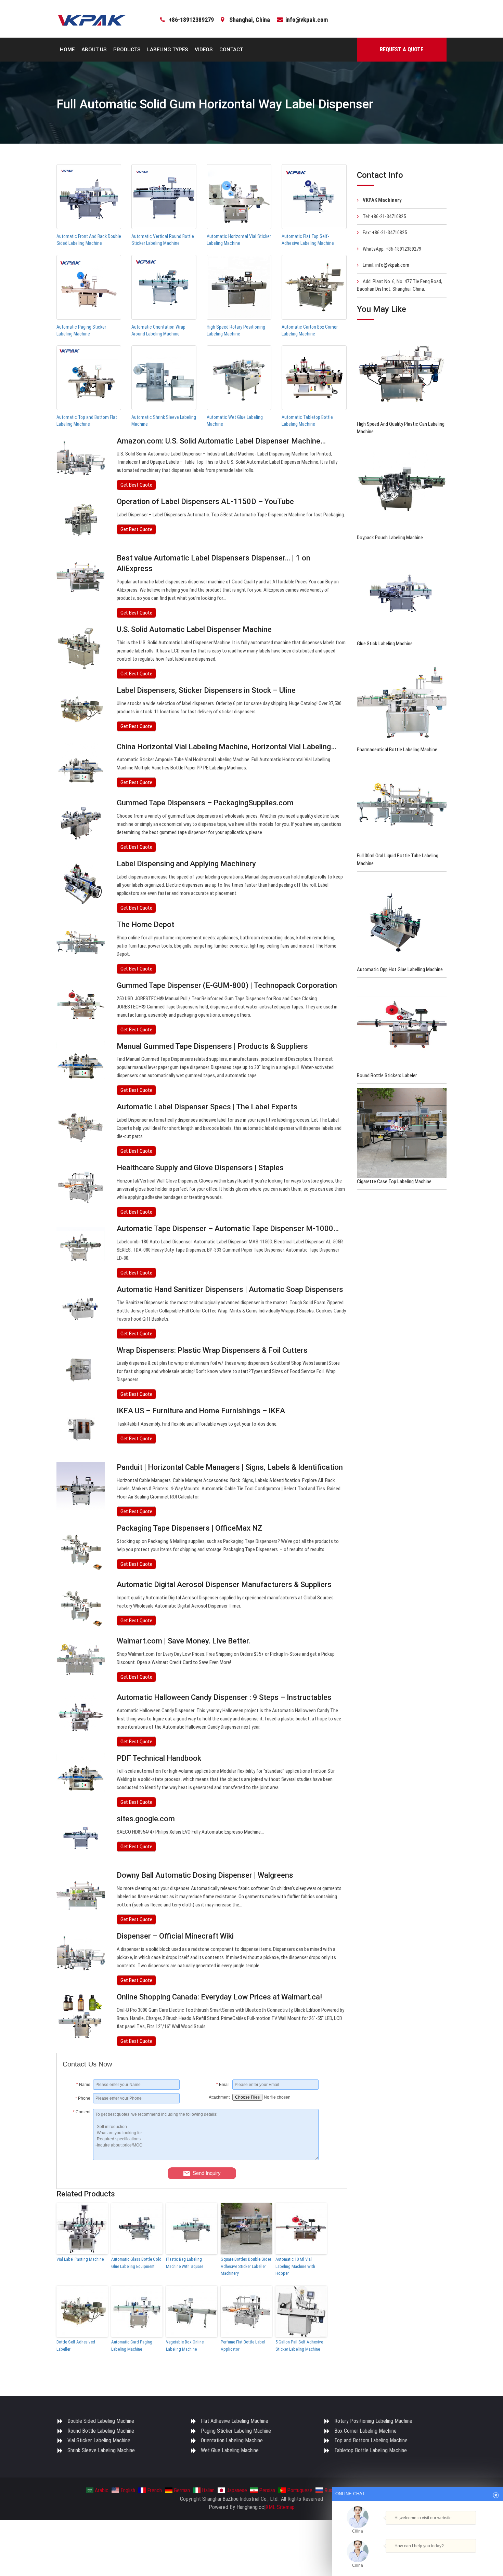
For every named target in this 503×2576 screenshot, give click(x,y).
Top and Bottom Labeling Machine (371, 2440)
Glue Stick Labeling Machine (385, 644)
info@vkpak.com (307, 20)
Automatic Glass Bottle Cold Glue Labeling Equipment (136, 2263)
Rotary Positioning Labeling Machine (373, 2421)
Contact (231, 50)
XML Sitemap (280, 2507)
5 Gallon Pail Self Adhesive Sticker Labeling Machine (299, 2346)
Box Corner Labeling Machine (365, 2431)
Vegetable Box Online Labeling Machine (185, 2346)
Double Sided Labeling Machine (101, 2421)
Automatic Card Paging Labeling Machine (132, 2346)
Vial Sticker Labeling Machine (99, 2440)
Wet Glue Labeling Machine (230, 2450)
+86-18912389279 (191, 20)
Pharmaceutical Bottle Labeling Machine (397, 750)
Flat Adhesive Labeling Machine (235, 2421)
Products (127, 50)
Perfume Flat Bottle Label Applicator (243, 2346)
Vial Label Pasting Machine (80, 2259)
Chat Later (450, 2558)
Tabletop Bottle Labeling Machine (371, 2450)
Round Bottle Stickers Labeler (387, 1075)
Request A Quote (402, 49)
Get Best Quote (136, 485)
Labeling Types (167, 50)
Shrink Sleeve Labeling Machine (101, 2450)
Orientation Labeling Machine (232, 2440)
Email (223, 2085)
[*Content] (78, 2158)
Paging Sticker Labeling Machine (236, 2431)
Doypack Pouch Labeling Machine (390, 538)
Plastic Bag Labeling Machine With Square (185, 2263)
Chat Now (415, 2558)
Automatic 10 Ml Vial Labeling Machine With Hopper (295, 2266)
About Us (94, 50)
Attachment (219, 2097)
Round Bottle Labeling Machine (101, 2431)
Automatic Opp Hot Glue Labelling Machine (400, 969)
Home (67, 50)
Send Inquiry (207, 2173)
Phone (83, 2098)
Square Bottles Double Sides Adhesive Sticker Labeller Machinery (246, 2266)
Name (83, 2085)
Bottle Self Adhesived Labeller (76, 2346)
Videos (204, 50)
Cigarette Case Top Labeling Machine (394, 1181)
